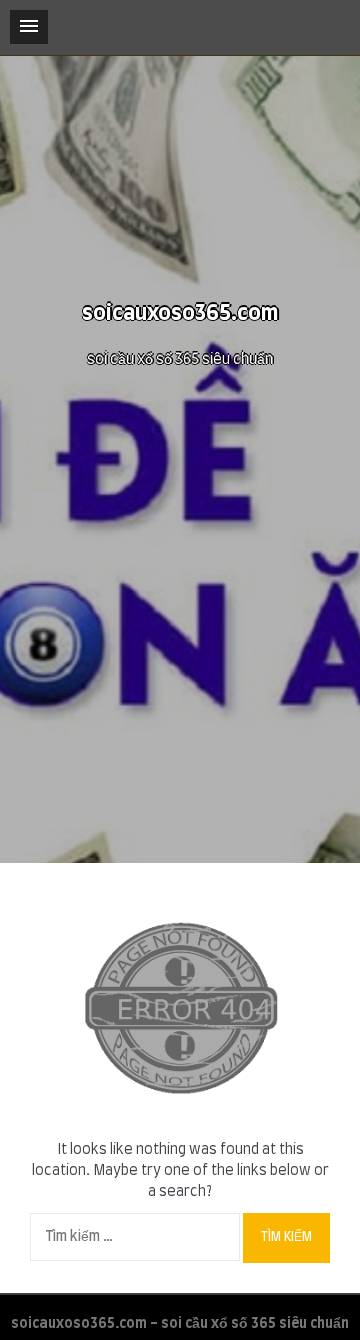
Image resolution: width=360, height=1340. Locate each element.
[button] (29, 27)
